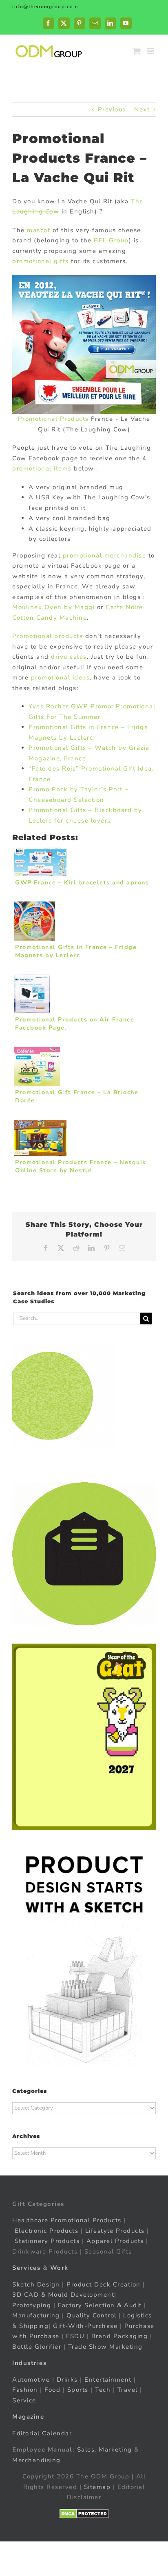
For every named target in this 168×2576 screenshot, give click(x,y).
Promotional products (48, 636)
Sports (78, 2390)
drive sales (69, 657)
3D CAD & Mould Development (63, 2295)
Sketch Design (36, 2284)
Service (25, 2400)
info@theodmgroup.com (45, 7)
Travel (128, 2390)
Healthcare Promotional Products (67, 2220)
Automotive (31, 2380)
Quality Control (92, 2315)
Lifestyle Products (115, 2231)
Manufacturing (36, 2315)
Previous (112, 109)
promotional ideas (61, 677)
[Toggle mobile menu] (151, 51)
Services (26, 2268)
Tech (103, 2390)
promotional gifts (41, 261)
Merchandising (36, 2460)
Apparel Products (115, 2241)
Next (142, 109)
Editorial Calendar (42, 2433)
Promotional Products (53, 419)
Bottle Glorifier (37, 2347)
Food (52, 2390)
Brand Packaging (120, 2336)
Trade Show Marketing (105, 2347)
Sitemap (97, 2487)
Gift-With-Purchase (85, 2326)
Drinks (67, 2380)
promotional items (42, 468)
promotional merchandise (105, 555)
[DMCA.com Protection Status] (84, 2514)
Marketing (115, 2450)
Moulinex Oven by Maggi (53, 607)
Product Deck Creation (104, 2284)
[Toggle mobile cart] (137, 51)
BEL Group (111, 240)
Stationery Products (47, 2241)
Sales (86, 2450)
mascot (39, 230)
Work (59, 2268)
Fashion (25, 2390)
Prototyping (32, 2305)
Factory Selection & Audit (100, 2305)
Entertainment (108, 2380)
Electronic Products (47, 2231)
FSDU (75, 2336)
